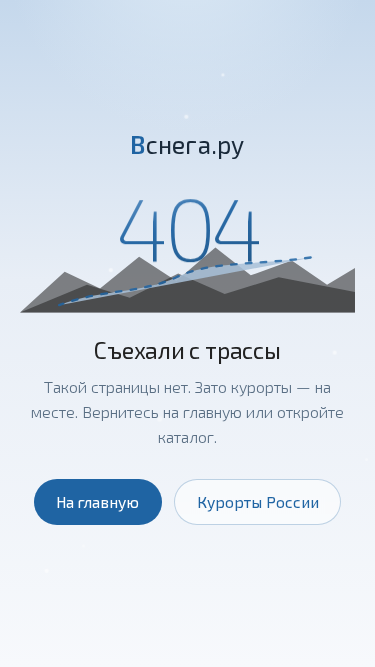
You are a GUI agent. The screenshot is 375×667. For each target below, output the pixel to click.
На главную (97, 501)
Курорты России (258, 501)
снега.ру (187, 144)
